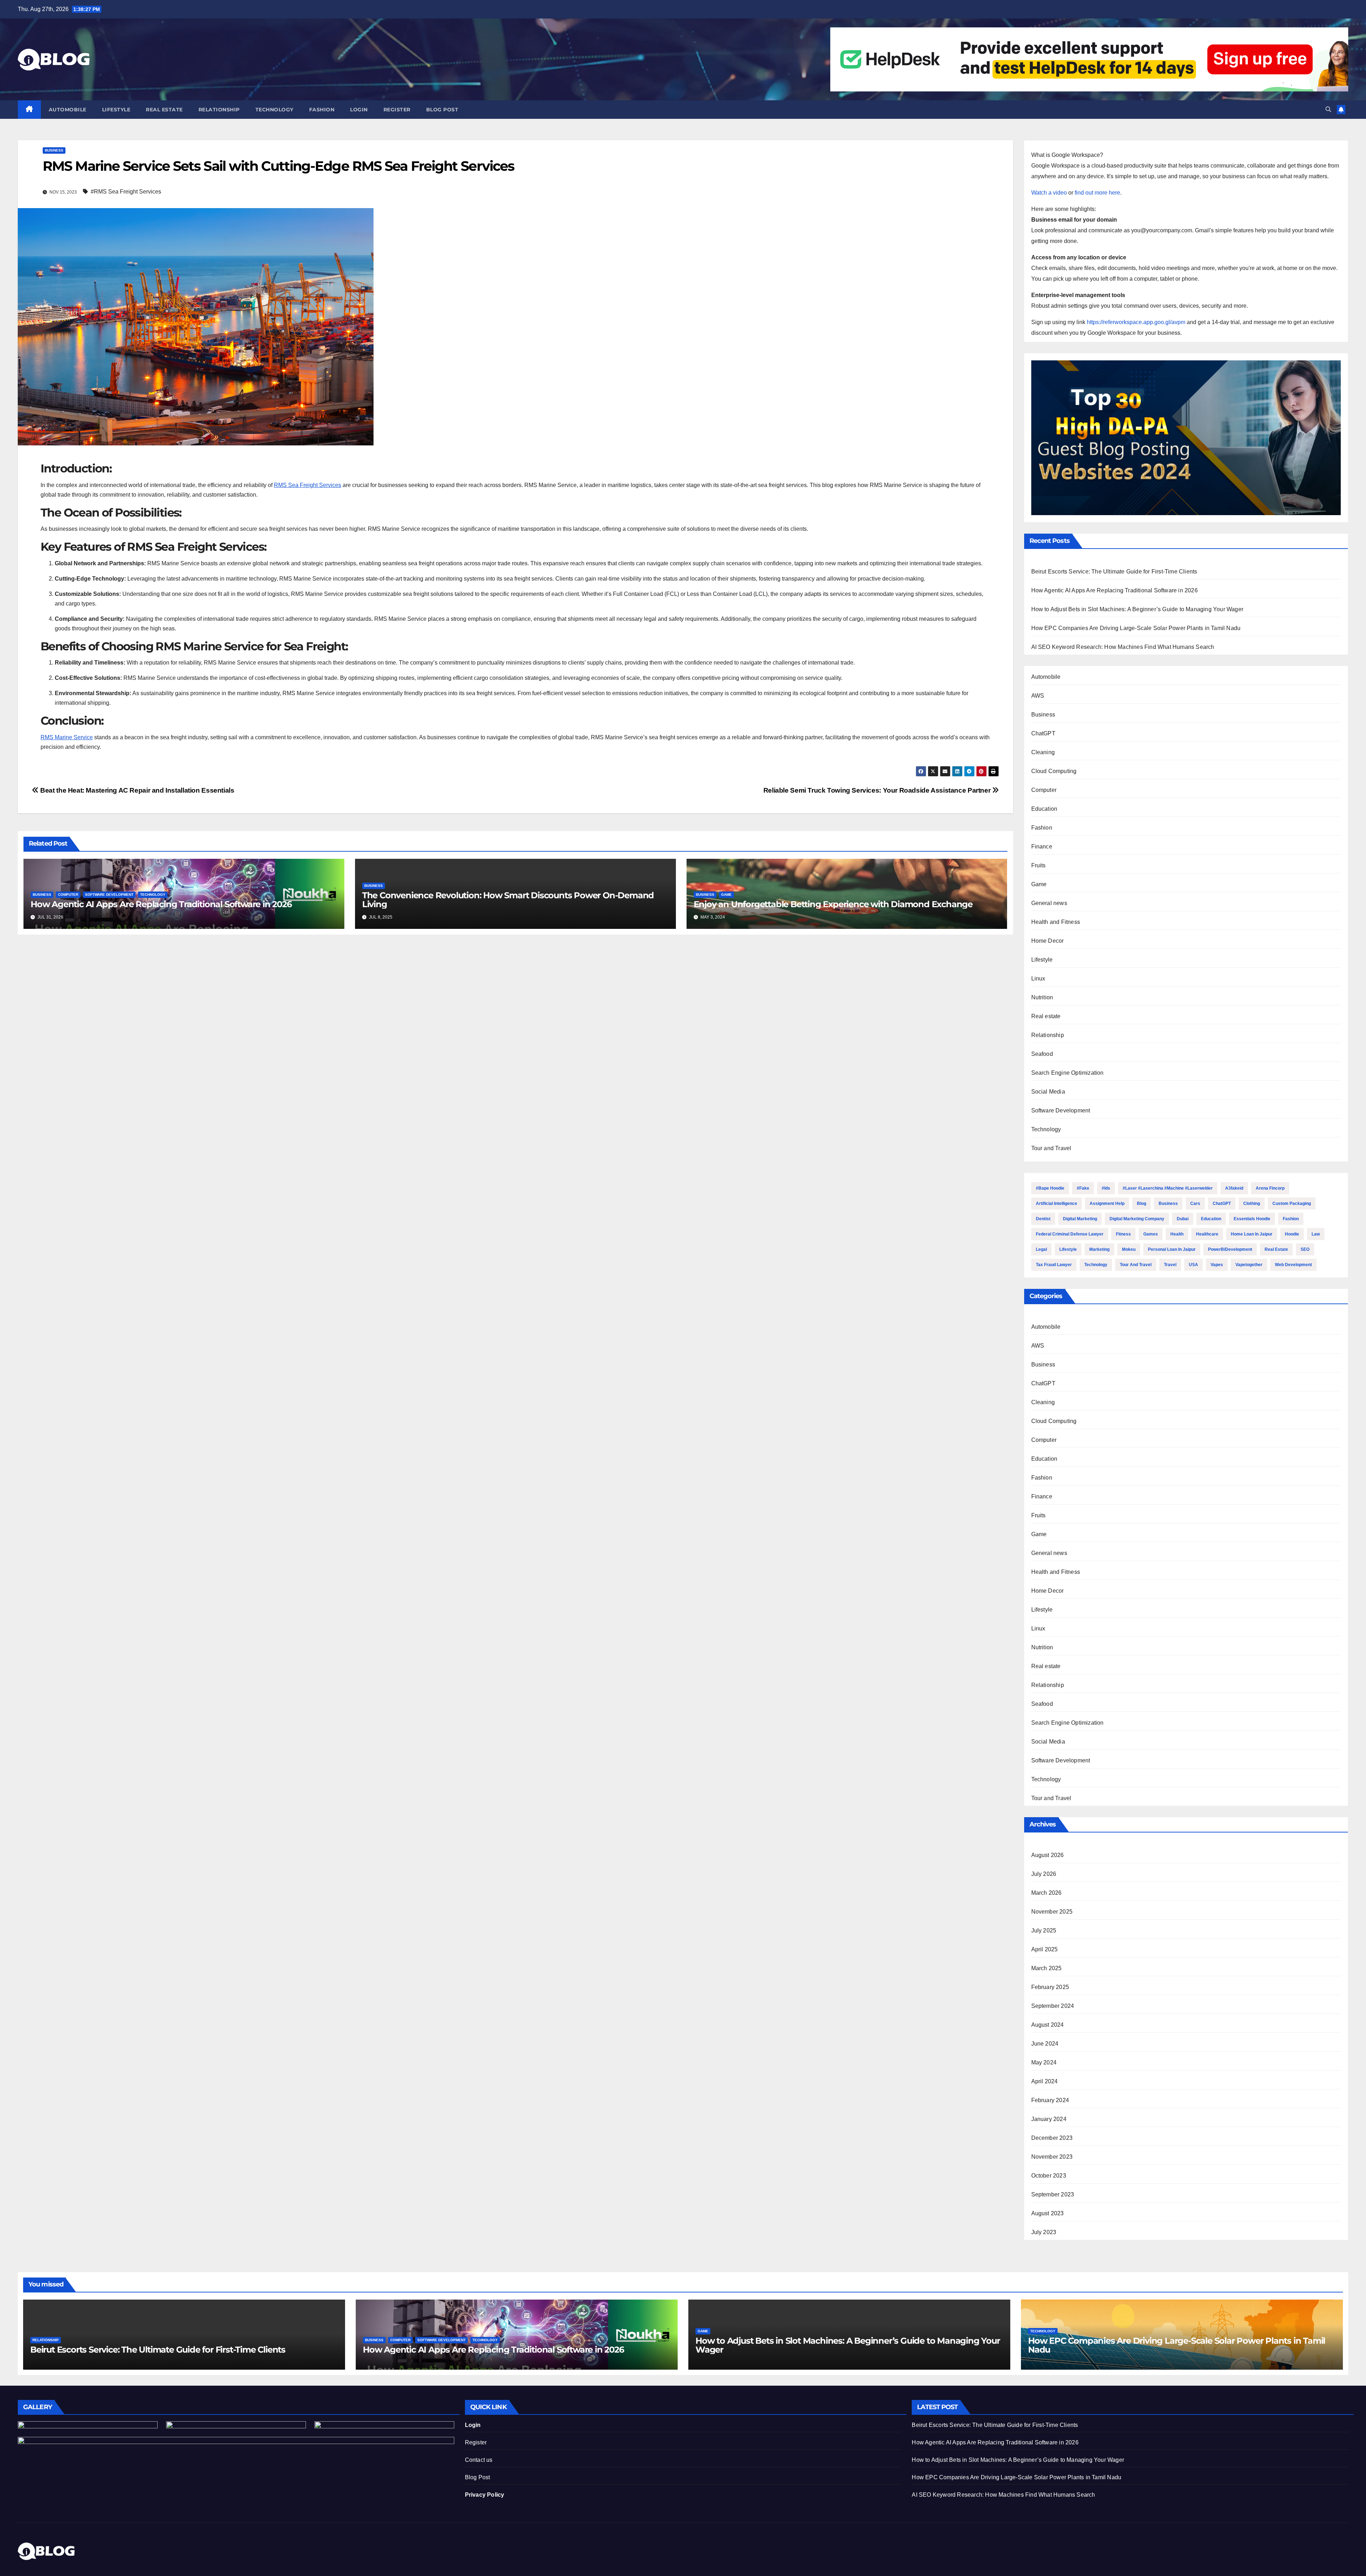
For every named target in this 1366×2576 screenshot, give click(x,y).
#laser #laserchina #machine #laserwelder (1168, 1188)
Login (359, 110)
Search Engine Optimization (1068, 1073)
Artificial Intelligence (1057, 1204)
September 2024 (1053, 2006)
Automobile (68, 110)
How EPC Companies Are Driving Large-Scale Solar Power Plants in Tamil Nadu (1136, 628)
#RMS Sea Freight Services (126, 192)
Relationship (219, 110)
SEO (1305, 1249)
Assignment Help (1107, 1204)
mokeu (1129, 1249)
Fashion (322, 110)
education (1211, 1219)
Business (54, 150)
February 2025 (1050, 1987)
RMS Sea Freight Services (308, 485)
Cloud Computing (1054, 771)
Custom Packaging (1292, 1204)
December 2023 (1052, 2138)
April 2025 (1045, 1949)
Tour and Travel (1051, 1148)
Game (726, 895)
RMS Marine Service (67, 737)
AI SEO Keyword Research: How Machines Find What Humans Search (1123, 647)
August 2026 (1048, 1855)
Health (1177, 1234)
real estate (1276, 1249)
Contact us (479, 2460)
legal (1041, 1249)
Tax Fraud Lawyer (1054, 1265)
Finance (1042, 847)
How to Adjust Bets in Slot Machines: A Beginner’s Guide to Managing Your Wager (1137, 609)
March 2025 (1047, 1968)
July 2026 (1044, 1874)
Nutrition (1042, 997)
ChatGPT (1043, 733)
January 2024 (1049, 2119)
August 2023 (1048, 2213)
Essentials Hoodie (1252, 1219)
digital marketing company (1137, 1219)
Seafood (1042, 1054)
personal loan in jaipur (1172, 1249)
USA (1193, 1265)
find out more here (1097, 193)
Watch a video (1049, 193)
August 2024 (1048, 2025)
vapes (1217, 1265)
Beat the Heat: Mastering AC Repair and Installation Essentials (136, 790)
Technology (274, 110)
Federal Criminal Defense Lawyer (1070, 1234)
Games (1151, 1234)
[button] (1328, 109)
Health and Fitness (1056, 922)
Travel (1170, 1265)
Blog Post (478, 2477)
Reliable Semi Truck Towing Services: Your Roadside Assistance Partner (878, 790)
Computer (68, 895)
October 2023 (1049, 2176)
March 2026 (1047, 1893)
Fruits (1039, 865)
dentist (1043, 1219)
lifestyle (1068, 1249)
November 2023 (1052, 2157)
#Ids (1106, 1188)
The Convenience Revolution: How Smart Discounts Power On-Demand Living (508, 900)
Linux (1038, 978)
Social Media (1048, 1092)
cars (1195, 1204)
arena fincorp (1270, 1188)
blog (1142, 1204)
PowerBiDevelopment (1230, 1249)
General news (1049, 903)
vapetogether (1249, 1265)
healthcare (1207, 1234)
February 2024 (1050, 2100)
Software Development (109, 895)
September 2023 (1053, 2194)
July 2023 (1044, 2232)
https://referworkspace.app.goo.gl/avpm (1136, 322)
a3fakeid (1234, 1188)
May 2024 (1044, 2062)
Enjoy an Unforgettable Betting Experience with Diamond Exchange (833, 904)
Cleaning (1043, 752)
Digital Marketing (1080, 1219)
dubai (1183, 1219)
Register (397, 110)
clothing (1252, 1204)
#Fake (1083, 1188)
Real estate (164, 110)
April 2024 (1045, 2081)
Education (1044, 809)
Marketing (1099, 1249)
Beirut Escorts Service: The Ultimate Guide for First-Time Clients (1114, 572)
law (1316, 1234)
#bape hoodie (1050, 1188)
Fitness (1123, 1234)
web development (1293, 1265)
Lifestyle (116, 110)
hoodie (1292, 1234)
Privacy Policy (485, 2495)
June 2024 (1045, 2044)
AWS (1038, 696)
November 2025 (1052, 1912)
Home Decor (1048, 941)
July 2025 (1044, 1930)
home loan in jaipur (1252, 1234)
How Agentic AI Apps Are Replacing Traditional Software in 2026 (161, 904)
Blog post (442, 110)
